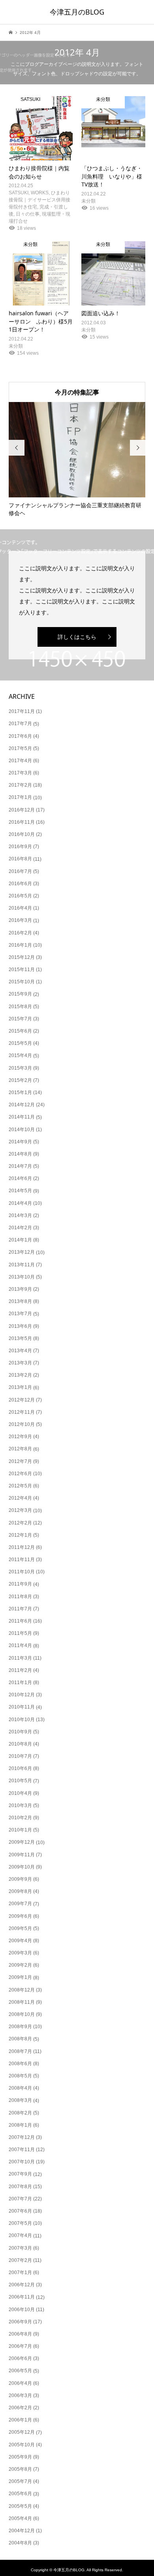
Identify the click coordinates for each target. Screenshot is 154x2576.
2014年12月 (22, 1105)
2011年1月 (20, 1683)
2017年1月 (20, 797)
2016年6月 (20, 884)
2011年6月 (20, 1621)
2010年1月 (20, 1830)
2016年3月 (20, 920)
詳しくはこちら (77, 637)
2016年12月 (22, 810)
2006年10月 (22, 2310)
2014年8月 (20, 1154)
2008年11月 (22, 2002)
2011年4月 (20, 1645)
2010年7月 (20, 1756)
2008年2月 (20, 2113)
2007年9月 (20, 2174)
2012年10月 (22, 1424)
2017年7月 (20, 724)
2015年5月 (20, 1043)
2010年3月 (20, 1805)
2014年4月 (20, 1203)
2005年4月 (20, 2518)
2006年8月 (20, 2334)
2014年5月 (20, 1191)
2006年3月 (20, 2395)
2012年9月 (20, 1437)
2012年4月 (20, 1498)
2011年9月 (20, 1584)
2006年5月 (20, 2371)
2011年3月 (20, 1658)
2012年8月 (20, 1449)
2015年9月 (20, 994)
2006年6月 (20, 2358)
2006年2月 (20, 2408)
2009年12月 (22, 1842)
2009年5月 (20, 1928)
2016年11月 (22, 822)
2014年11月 (22, 1117)
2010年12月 (22, 1695)
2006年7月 (20, 2346)
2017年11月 (22, 711)
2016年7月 (20, 871)
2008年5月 (20, 2076)
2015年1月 (20, 1093)
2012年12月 (22, 1400)
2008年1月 (20, 2125)
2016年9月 (20, 847)
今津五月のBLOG (77, 12)
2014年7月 (20, 1166)
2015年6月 (20, 1031)
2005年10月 (22, 2445)
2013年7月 (20, 1314)
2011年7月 (20, 1609)
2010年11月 (22, 1707)
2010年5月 (20, 1781)
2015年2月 (20, 1080)
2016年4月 (20, 908)
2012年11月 (22, 1412)
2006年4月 (20, 2383)
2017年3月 (20, 773)
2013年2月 (20, 1375)
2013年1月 (20, 1387)
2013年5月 (20, 1338)
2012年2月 (20, 1523)
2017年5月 (20, 748)
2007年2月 (20, 2260)
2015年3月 (20, 1068)
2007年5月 (20, 2223)
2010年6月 (20, 1768)
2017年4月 (20, 761)
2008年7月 (20, 2051)
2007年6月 (20, 2211)
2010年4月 (20, 1793)
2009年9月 (20, 1879)
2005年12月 (22, 2432)
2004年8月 (20, 2543)
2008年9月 (20, 2027)
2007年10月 (22, 2162)
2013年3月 (20, 1363)
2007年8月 (20, 2187)
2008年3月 (20, 2100)
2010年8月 (20, 1744)
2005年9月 (20, 2457)
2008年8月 (20, 2039)
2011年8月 (20, 1597)
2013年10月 (22, 1277)
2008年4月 (20, 2088)
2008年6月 (20, 2064)
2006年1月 (20, 2420)
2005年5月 (20, 2506)
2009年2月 (20, 1965)
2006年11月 (22, 2297)
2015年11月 (22, 970)
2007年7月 (20, 2199)
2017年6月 (20, 736)
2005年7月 (20, 2481)
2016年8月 (20, 859)
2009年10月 (22, 1867)
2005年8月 (20, 2469)
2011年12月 (22, 1547)
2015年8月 (20, 1007)
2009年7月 (20, 1904)
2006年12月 (22, 2285)
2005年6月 (20, 2494)
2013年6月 (20, 1326)
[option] (77, 460)
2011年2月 (20, 1670)
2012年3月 (20, 1510)
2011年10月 (22, 1572)
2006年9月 (20, 2322)
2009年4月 (20, 1941)
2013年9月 (20, 1289)
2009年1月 (20, 1977)
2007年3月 (20, 2248)
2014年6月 (20, 1178)
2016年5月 (20, 896)
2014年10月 (22, 1130)
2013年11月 (22, 1265)
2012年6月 (20, 1474)
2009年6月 (20, 1916)
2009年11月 (22, 1855)
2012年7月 (20, 1461)
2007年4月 (20, 2235)
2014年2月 (20, 1228)
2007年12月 (22, 2137)
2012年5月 (20, 1486)
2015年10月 (22, 982)
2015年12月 (22, 957)
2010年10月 (22, 1720)
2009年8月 (20, 1891)
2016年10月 (22, 834)
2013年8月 (20, 1301)
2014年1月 (20, 1240)
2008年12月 (22, 1990)
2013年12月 (22, 1252)
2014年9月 (20, 1142)
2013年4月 (20, 1351)
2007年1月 (20, 2273)
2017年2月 (20, 785)
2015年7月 (20, 1019)
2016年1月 (20, 945)
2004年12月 (22, 2531)
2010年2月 (20, 1818)
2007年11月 (22, 2150)
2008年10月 (22, 2014)
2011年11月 (22, 1560)
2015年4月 (20, 1055)
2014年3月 (20, 1215)
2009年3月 (20, 1953)
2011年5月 (20, 1633)
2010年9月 (20, 1732)
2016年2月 (20, 933)
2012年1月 (20, 1535)
